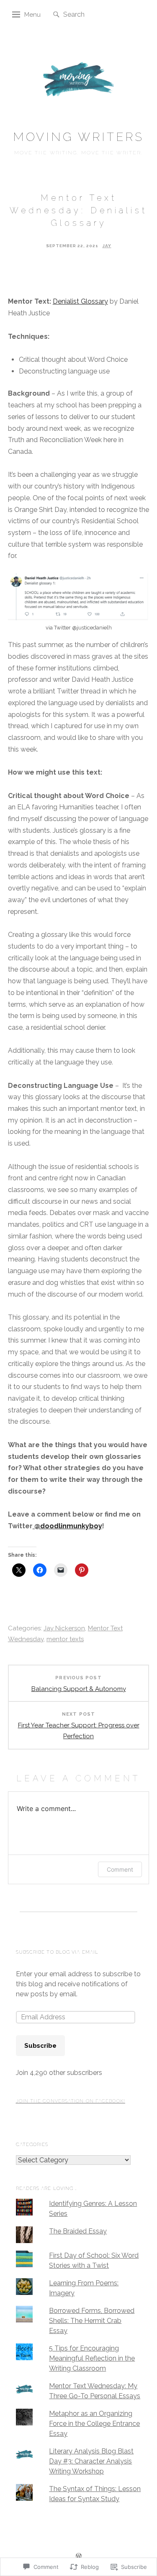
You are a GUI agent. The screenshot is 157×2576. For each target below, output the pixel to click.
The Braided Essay (78, 2231)
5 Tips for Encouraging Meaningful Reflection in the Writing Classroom (92, 2358)
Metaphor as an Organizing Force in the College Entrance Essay (94, 2424)
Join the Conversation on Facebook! (71, 2101)
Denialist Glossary (80, 301)
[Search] (56, 15)
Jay (107, 246)
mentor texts (65, 1639)
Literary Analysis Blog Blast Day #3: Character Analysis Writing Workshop (91, 2461)
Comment (120, 1869)
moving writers (79, 137)
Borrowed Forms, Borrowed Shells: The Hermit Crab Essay (92, 2321)
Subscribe (40, 2046)
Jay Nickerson (64, 1628)
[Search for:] (89, 14)
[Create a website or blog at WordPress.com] (79, 2557)
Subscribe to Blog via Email (57, 1952)
